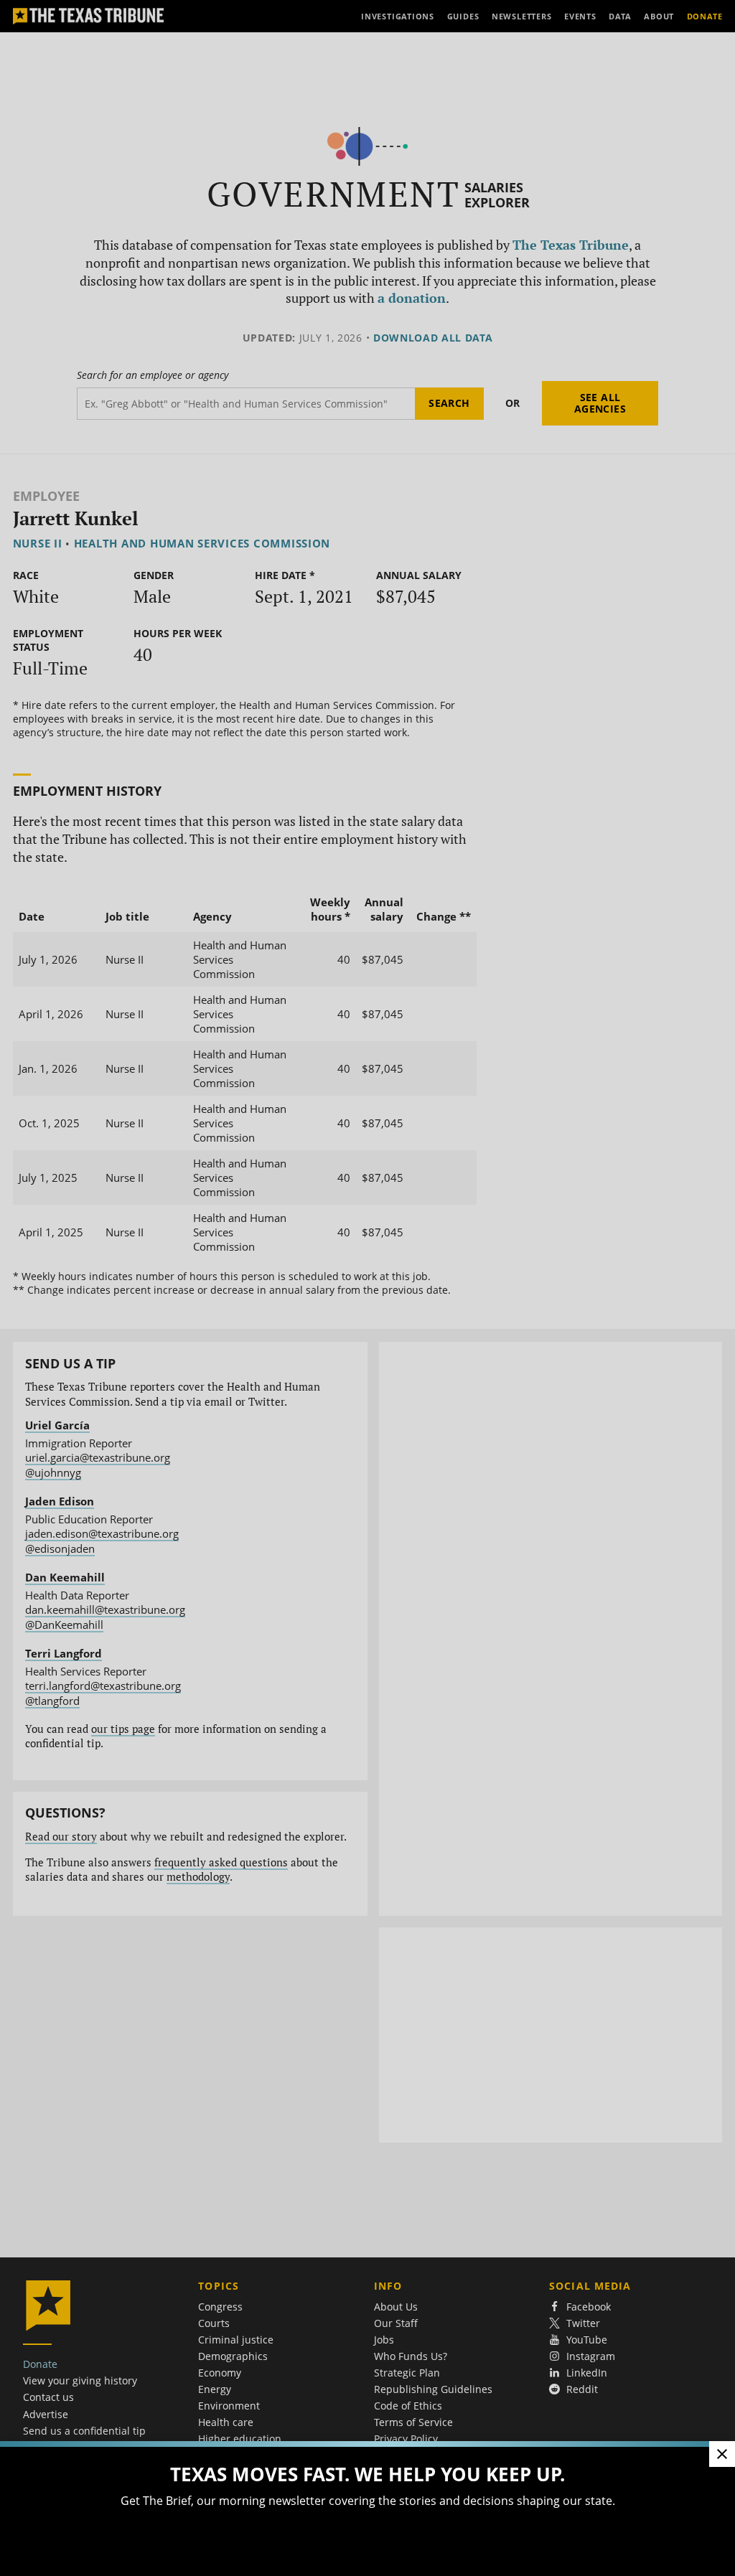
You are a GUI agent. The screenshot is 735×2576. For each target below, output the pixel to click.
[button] (367, 1288)
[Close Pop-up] (722, 2454)
